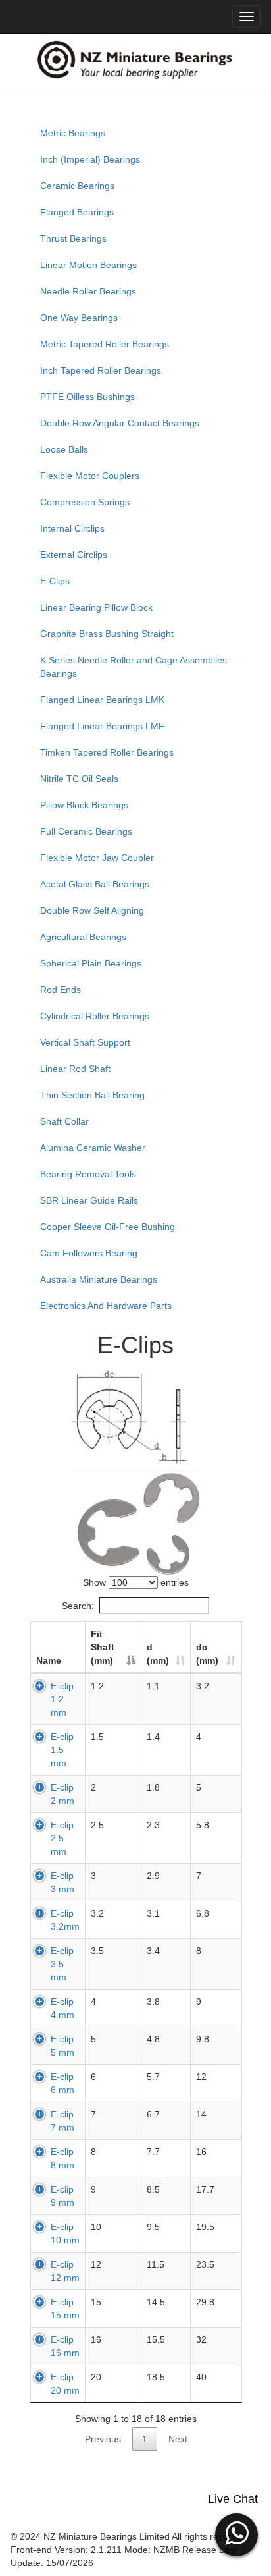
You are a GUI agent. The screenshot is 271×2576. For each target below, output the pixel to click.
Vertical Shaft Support (85, 1042)
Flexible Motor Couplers (90, 476)
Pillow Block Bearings (84, 805)
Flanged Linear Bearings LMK (102, 700)
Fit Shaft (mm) (103, 1647)
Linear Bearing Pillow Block (96, 607)
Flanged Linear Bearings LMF (102, 726)
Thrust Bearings (73, 238)
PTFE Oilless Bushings (87, 397)
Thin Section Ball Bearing (92, 1095)
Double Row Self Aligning (92, 910)
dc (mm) (207, 1654)
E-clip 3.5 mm (62, 1964)
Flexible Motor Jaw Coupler (97, 858)
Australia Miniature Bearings (99, 1279)
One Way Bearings (79, 318)
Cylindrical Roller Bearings (95, 1016)
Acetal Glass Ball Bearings (95, 884)
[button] (236, 2533)
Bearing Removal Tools (88, 1174)
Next (178, 2439)
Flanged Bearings (77, 212)
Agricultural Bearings (83, 937)
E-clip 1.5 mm (62, 1750)
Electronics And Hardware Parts (106, 1306)
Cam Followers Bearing (89, 1253)
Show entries (136, 1582)
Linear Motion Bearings (88, 265)
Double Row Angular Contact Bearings (120, 423)
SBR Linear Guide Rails (89, 1200)
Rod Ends (61, 990)
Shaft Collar (64, 1121)
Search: (78, 1606)
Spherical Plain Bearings (91, 963)
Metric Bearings (73, 133)
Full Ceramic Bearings (86, 831)
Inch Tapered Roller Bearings (101, 370)
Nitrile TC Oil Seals (79, 779)
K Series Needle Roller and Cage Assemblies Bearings (134, 667)
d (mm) (158, 1654)
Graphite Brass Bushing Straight (107, 634)
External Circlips (74, 555)
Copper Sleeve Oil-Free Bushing (108, 1227)
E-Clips (55, 581)
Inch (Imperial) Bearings (90, 159)
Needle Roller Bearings (88, 291)
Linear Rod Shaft (75, 1069)
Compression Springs (85, 502)
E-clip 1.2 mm (62, 1699)
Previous (103, 2439)
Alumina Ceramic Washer (93, 1148)
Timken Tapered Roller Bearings (107, 752)
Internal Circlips (72, 528)
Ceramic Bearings (77, 186)
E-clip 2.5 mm (62, 1838)
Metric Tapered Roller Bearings (105, 344)
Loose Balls (64, 449)
